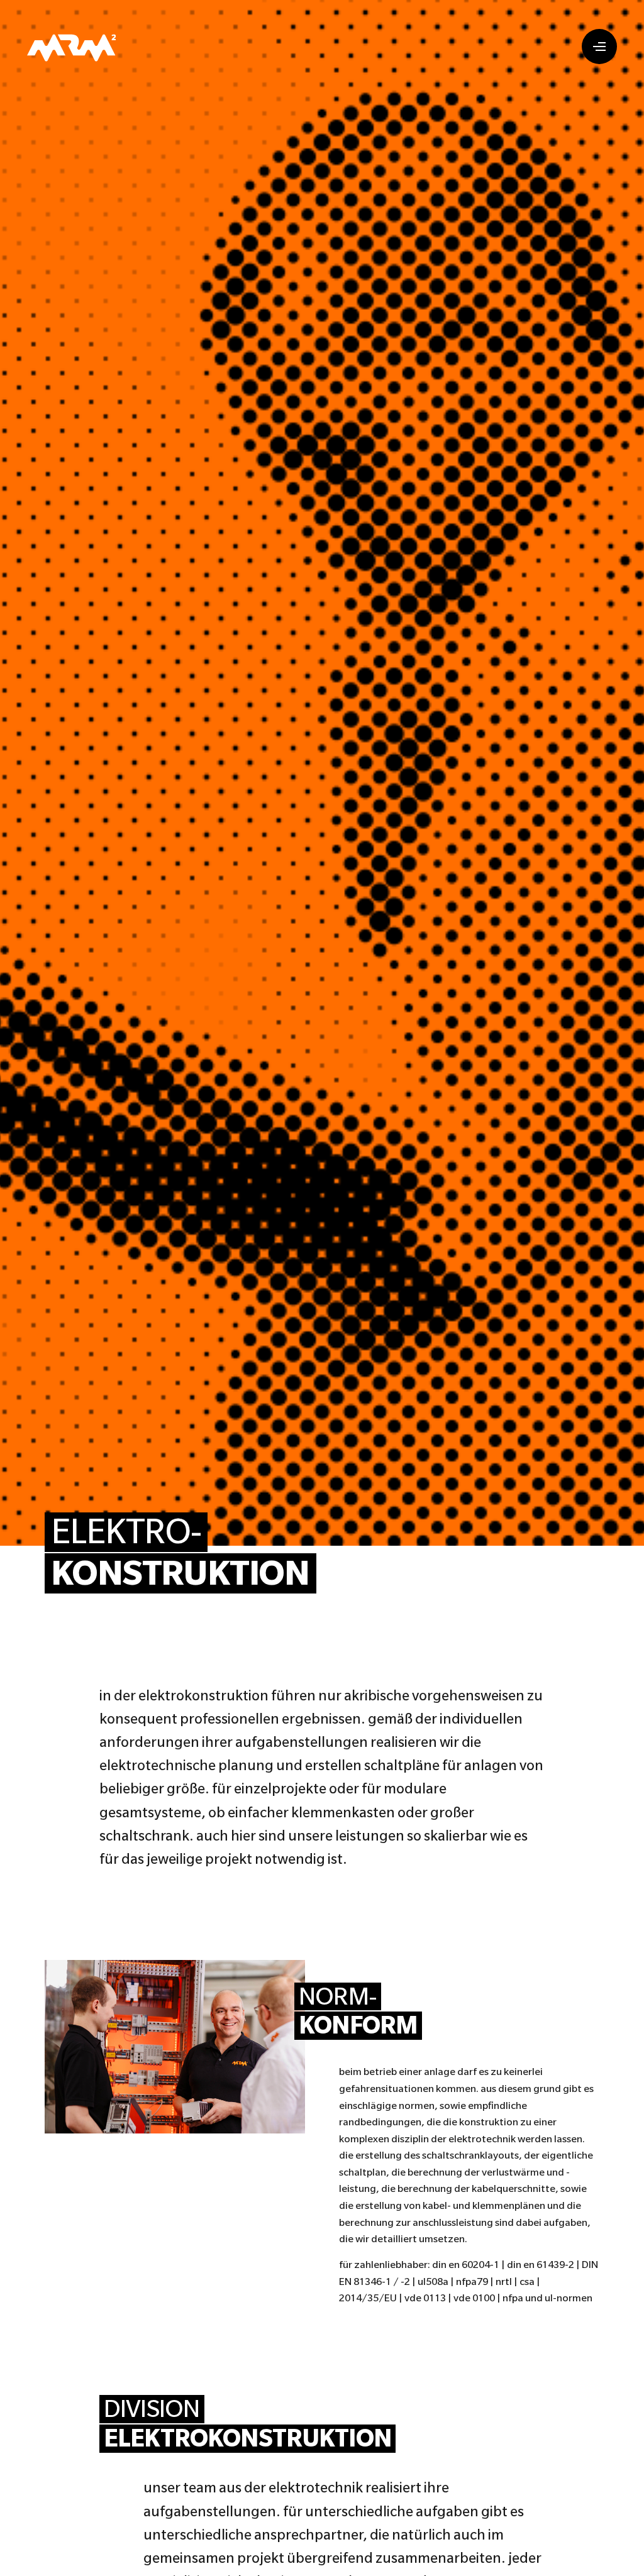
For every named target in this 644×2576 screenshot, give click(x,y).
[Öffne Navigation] (599, 47)
